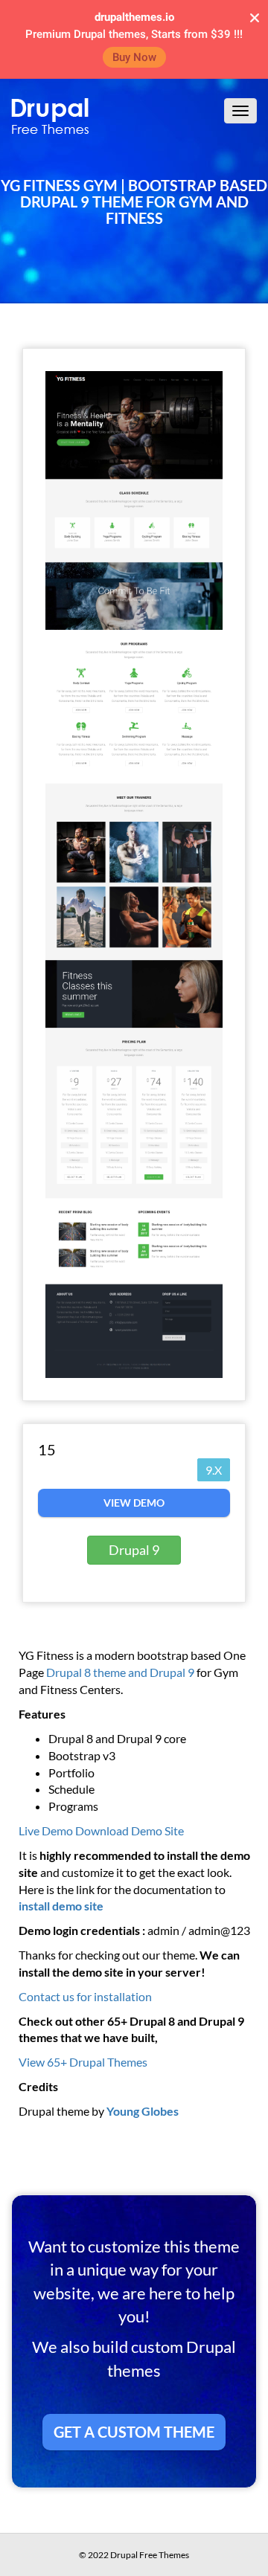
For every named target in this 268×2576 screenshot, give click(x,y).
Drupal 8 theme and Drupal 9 (121, 1672)
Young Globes (143, 2111)
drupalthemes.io (134, 17)
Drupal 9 (134, 1550)
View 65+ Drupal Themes (83, 2062)
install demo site (61, 1906)
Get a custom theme (134, 2432)
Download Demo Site (130, 1830)
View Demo (134, 1503)
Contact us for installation (85, 1996)
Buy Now (134, 57)
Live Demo (46, 1830)
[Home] (50, 116)
